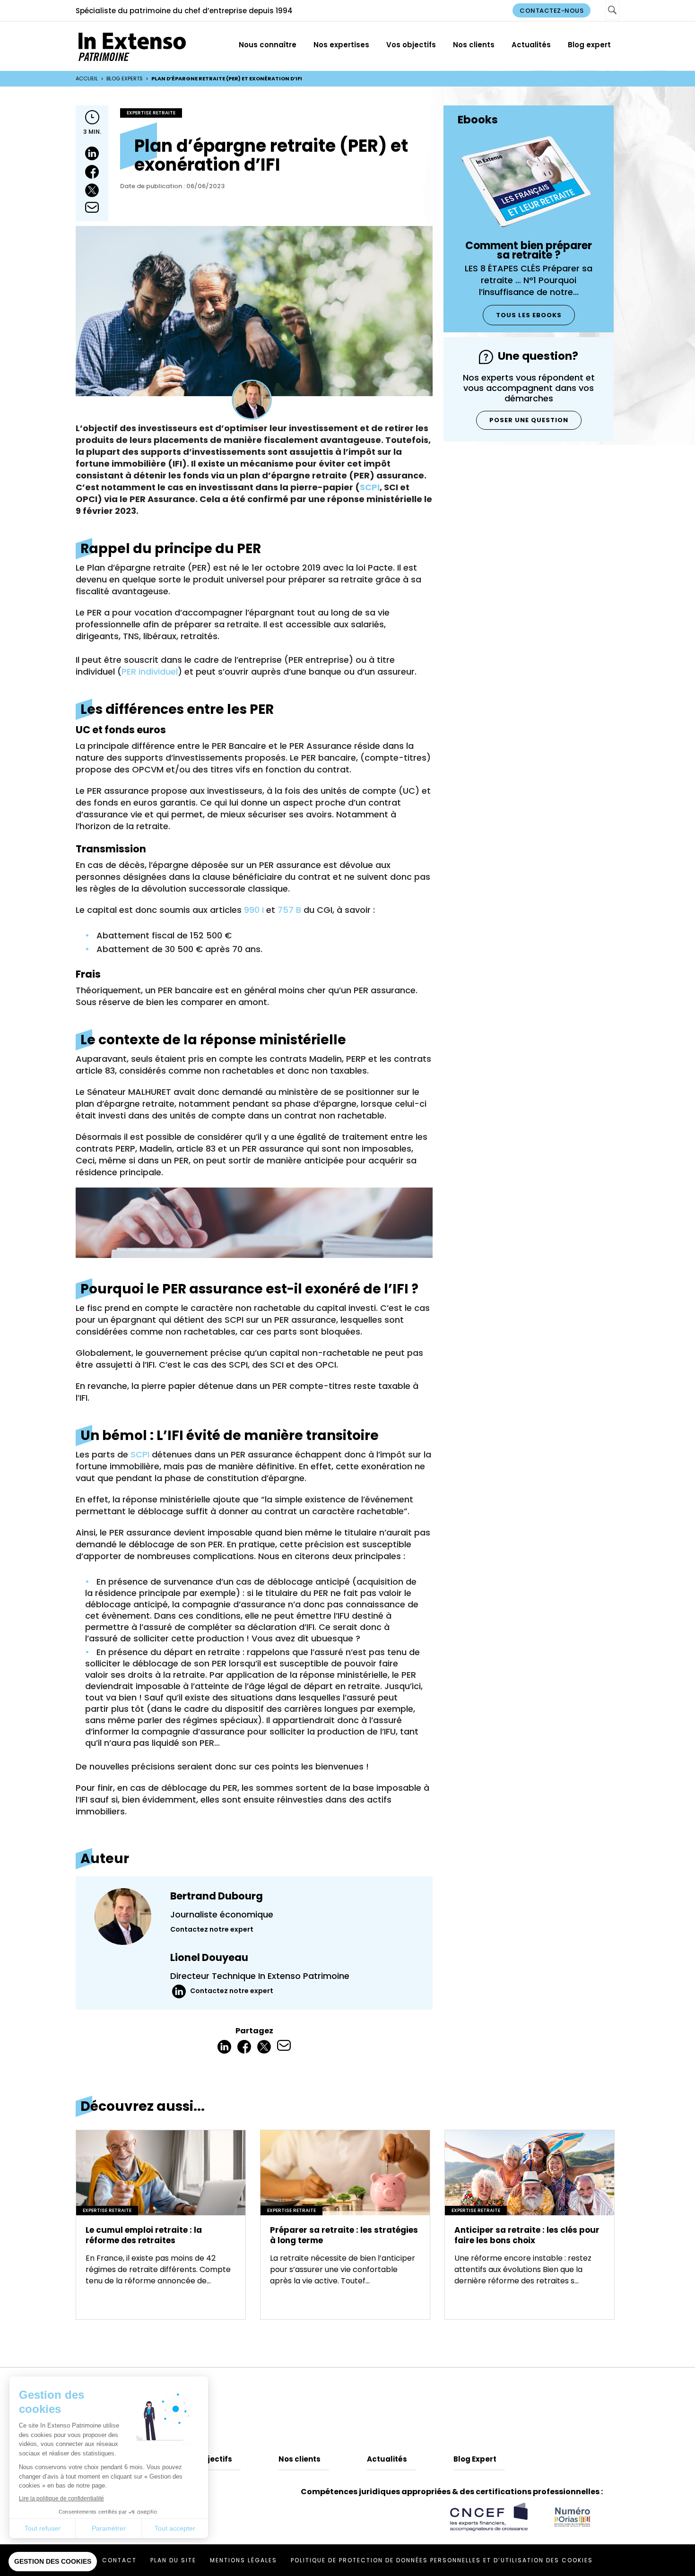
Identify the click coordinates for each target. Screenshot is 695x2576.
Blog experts (125, 78)
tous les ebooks (529, 315)
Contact (119, 2560)
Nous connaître (268, 45)
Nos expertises (341, 45)
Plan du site (173, 2560)
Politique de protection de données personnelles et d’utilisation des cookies (442, 2560)
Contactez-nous (552, 11)
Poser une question (529, 420)
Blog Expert (475, 2459)
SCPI (370, 487)
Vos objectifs (411, 45)
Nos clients (474, 45)
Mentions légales (243, 2560)
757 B (289, 910)
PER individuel (150, 672)
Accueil (87, 78)
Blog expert (589, 45)
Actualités (531, 45)
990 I (254, 910)
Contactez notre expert (212, 1929)
